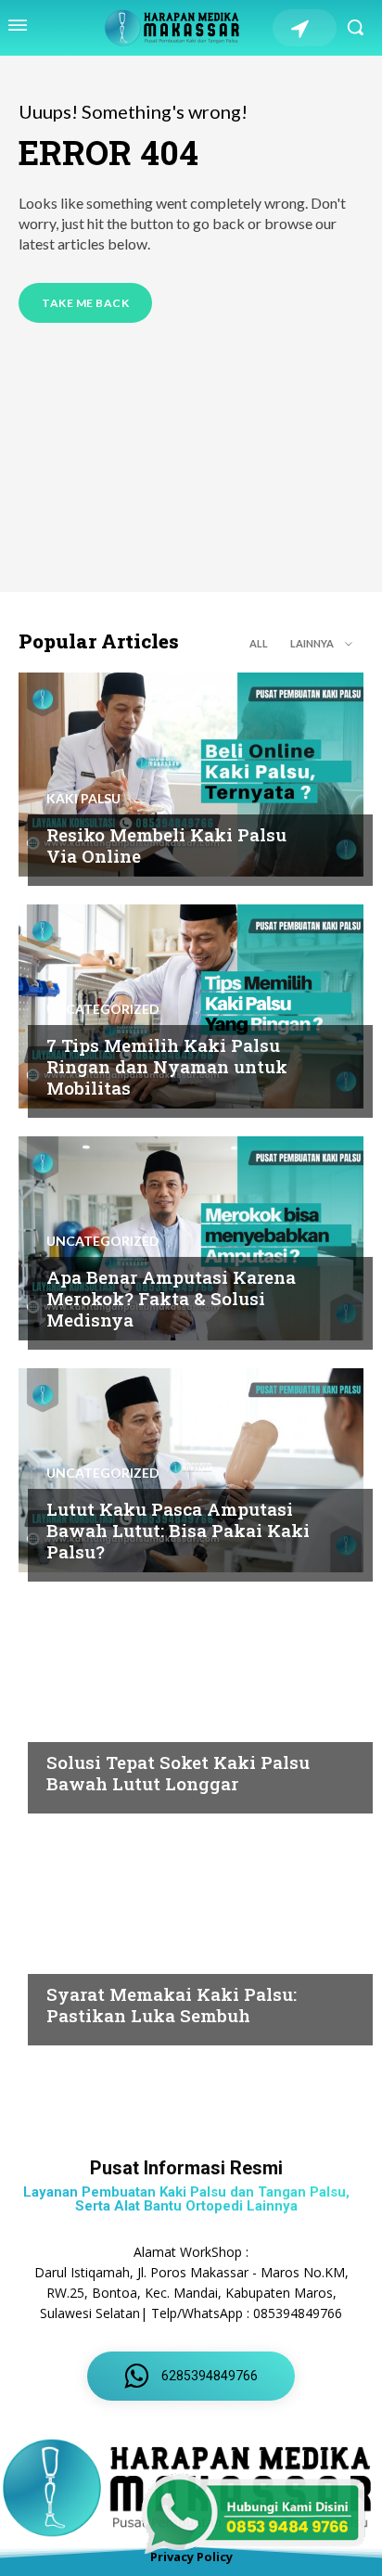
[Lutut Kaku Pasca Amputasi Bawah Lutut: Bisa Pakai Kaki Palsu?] (191, 1470)
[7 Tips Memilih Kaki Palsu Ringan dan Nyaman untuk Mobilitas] (191, 1006)
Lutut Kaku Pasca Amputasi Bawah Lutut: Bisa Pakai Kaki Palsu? (178, 1530)
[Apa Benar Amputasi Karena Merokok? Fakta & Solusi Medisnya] (191, 1238)
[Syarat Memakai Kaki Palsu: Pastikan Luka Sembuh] (191, 1934)
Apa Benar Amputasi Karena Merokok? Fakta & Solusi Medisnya (171, 1298)
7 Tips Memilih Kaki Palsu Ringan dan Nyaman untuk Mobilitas (167, 1066)
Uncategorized (103, 1009)
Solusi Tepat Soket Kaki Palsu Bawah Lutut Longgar (178, 1773)
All (259, 643)
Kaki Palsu (83, 799)
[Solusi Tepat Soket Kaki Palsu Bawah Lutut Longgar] (191, 1702)
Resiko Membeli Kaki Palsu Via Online (166, 845)
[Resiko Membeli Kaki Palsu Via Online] (191, 775)
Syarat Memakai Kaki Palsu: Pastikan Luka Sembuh (172, 2005)
